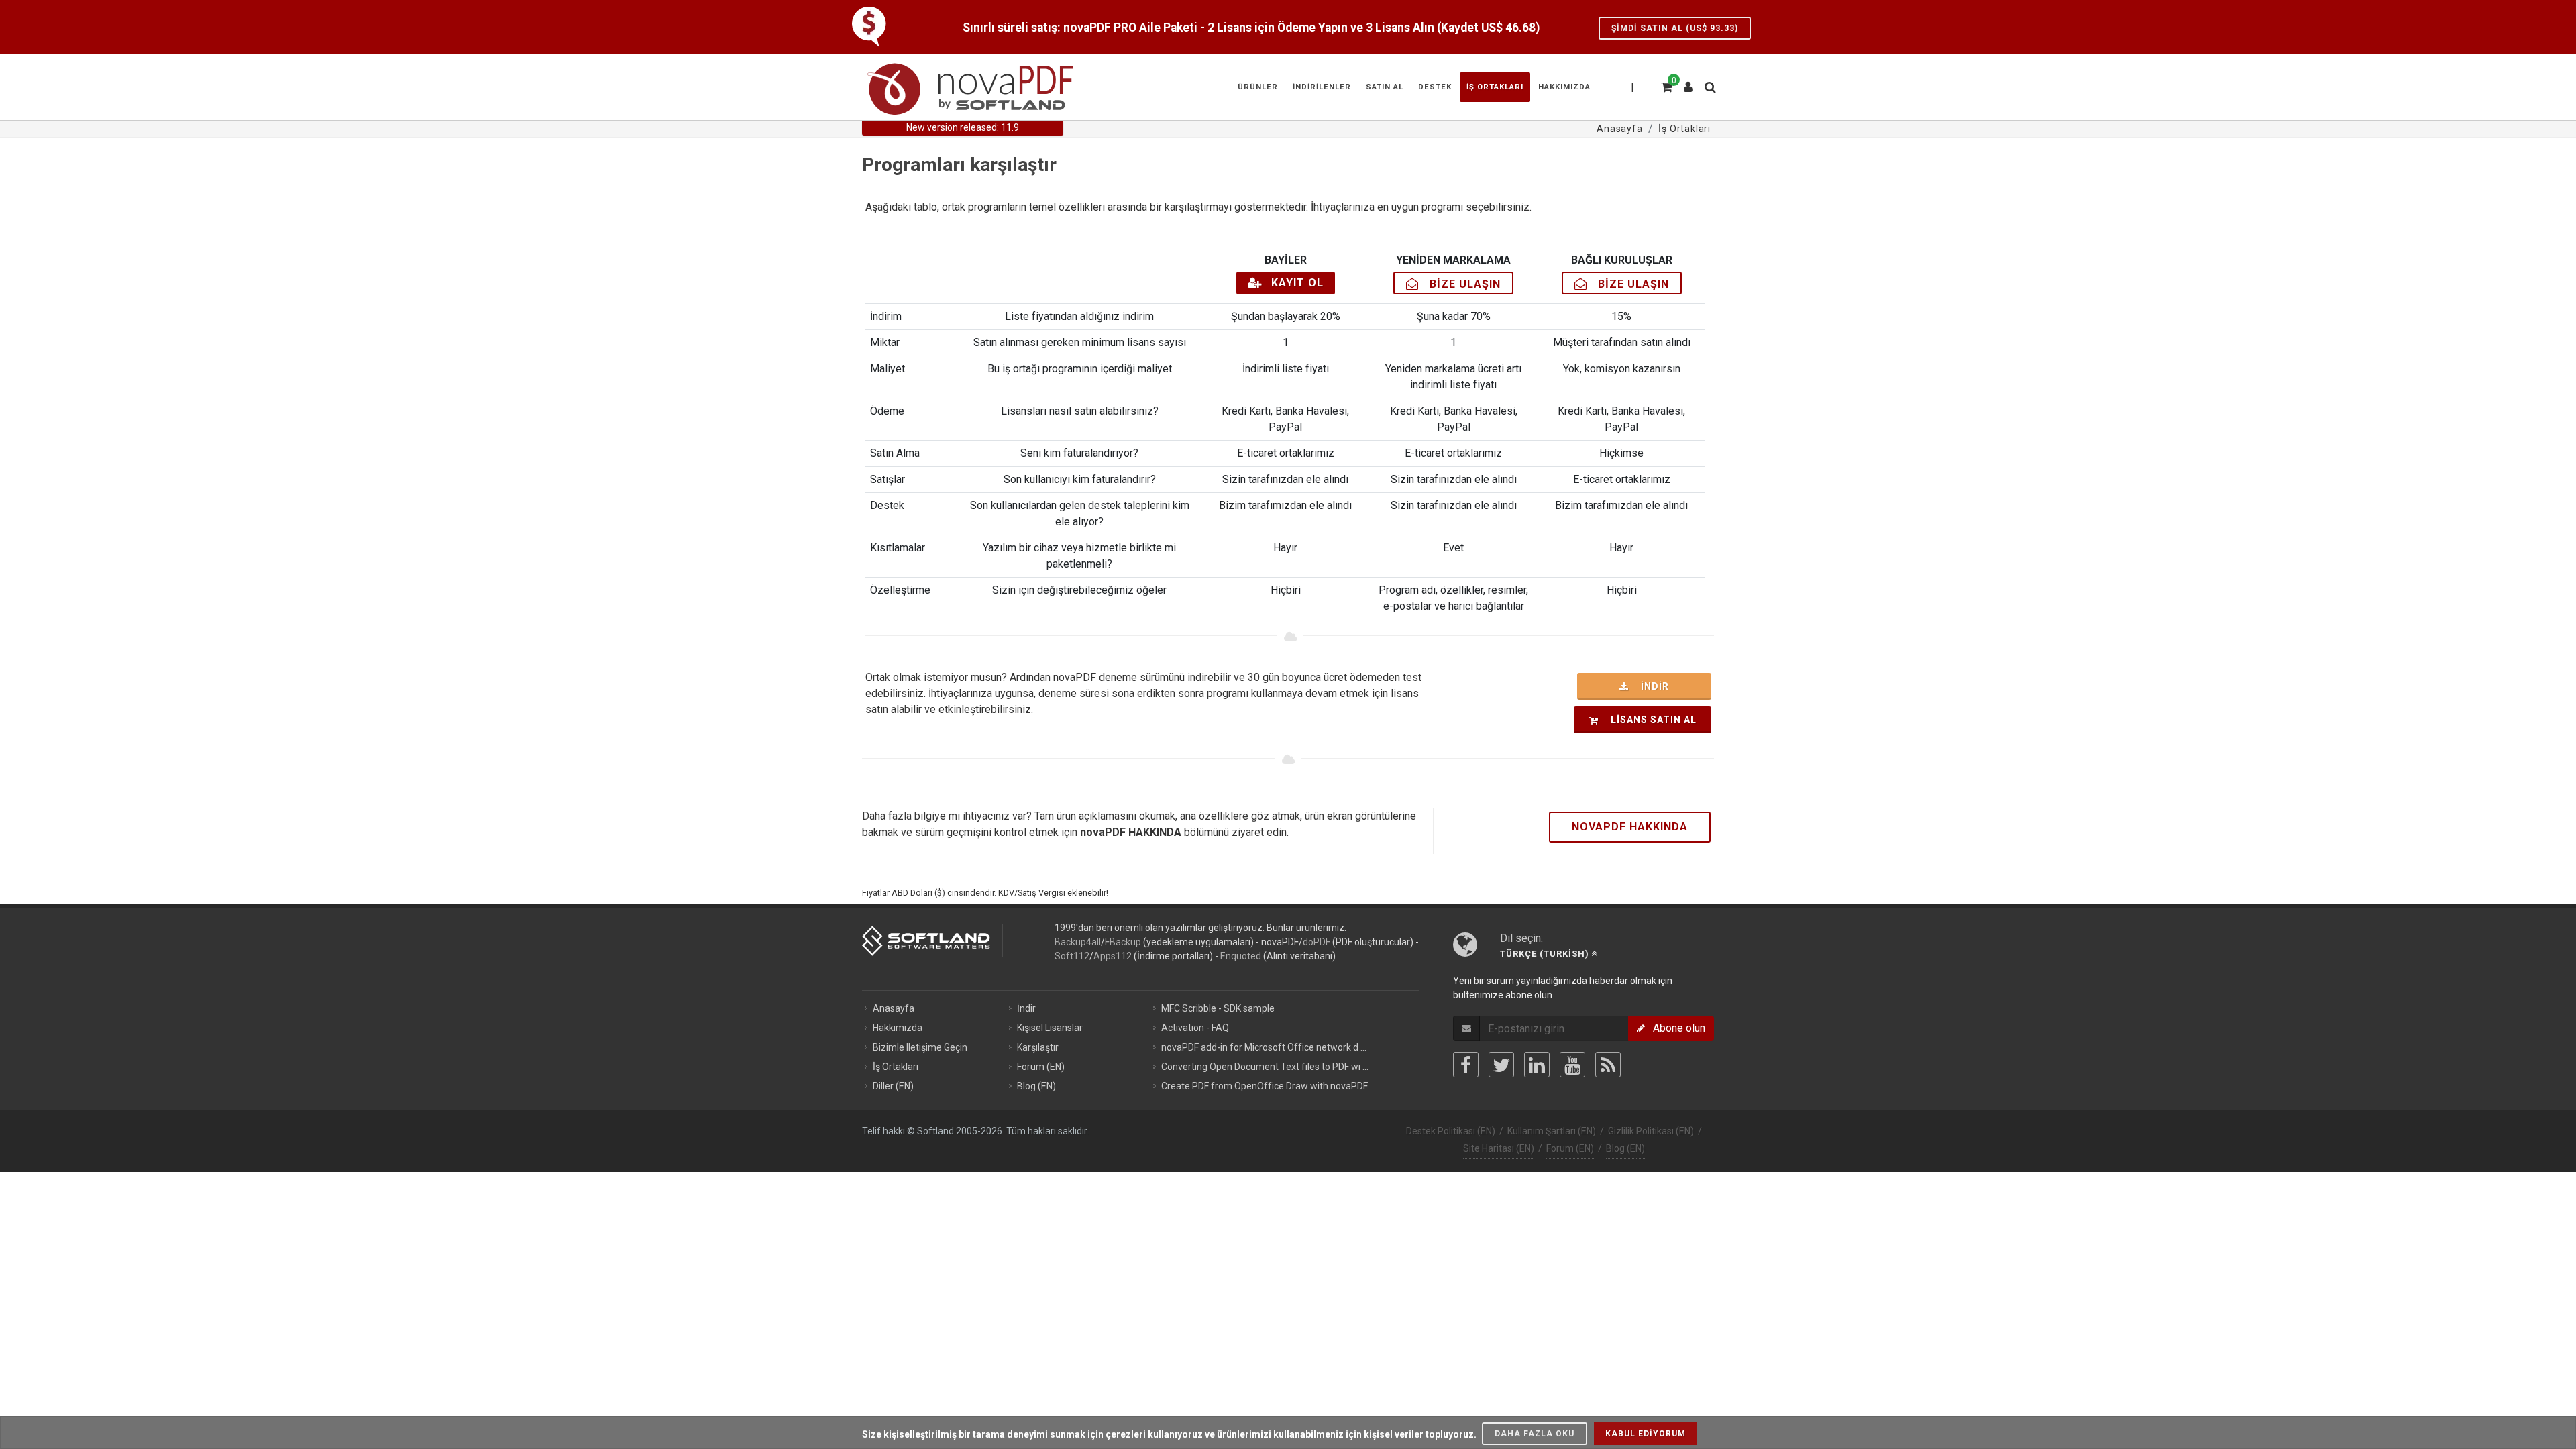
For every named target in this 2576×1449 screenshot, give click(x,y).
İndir (1651, 686)
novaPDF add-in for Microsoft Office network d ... (1264, 1047)
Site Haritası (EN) (1499, 1148)
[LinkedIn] (1537, 1065)
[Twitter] (1501, 1065)
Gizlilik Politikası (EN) (1651, 1131)
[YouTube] (1572, 1065)
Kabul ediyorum (1646, 1434)
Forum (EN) (1041, 1067)
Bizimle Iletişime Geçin (920, 1047)
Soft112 (1072, 956)
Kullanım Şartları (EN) (1552, 1131)
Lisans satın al (1650, 720)
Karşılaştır (1038, 1047)
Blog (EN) (1036, 1086)
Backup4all (1078, 942)
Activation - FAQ (1195, 1028)
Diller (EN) (893, 1086)
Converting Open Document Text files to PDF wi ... (1265, 1067)
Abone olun (1675, 1028)
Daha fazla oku (1535, 1434)
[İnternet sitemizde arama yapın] (1709, 85)
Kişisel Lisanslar (1050, 1028)
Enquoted (1241, 956)
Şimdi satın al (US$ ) (1675, 28)
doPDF (1317, 942)
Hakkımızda (898, 1028)
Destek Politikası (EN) (1451, 1131)
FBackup (1123, 942)
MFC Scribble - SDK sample (1218, 1008)
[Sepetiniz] (1666, 85)
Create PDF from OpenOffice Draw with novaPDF (1265, 1086)
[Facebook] (1466, 1065)
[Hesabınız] (1688, 82)
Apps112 (1113, 956)
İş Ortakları (896, 1067)
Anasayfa (894, 1008)
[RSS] (1608, 1065)
